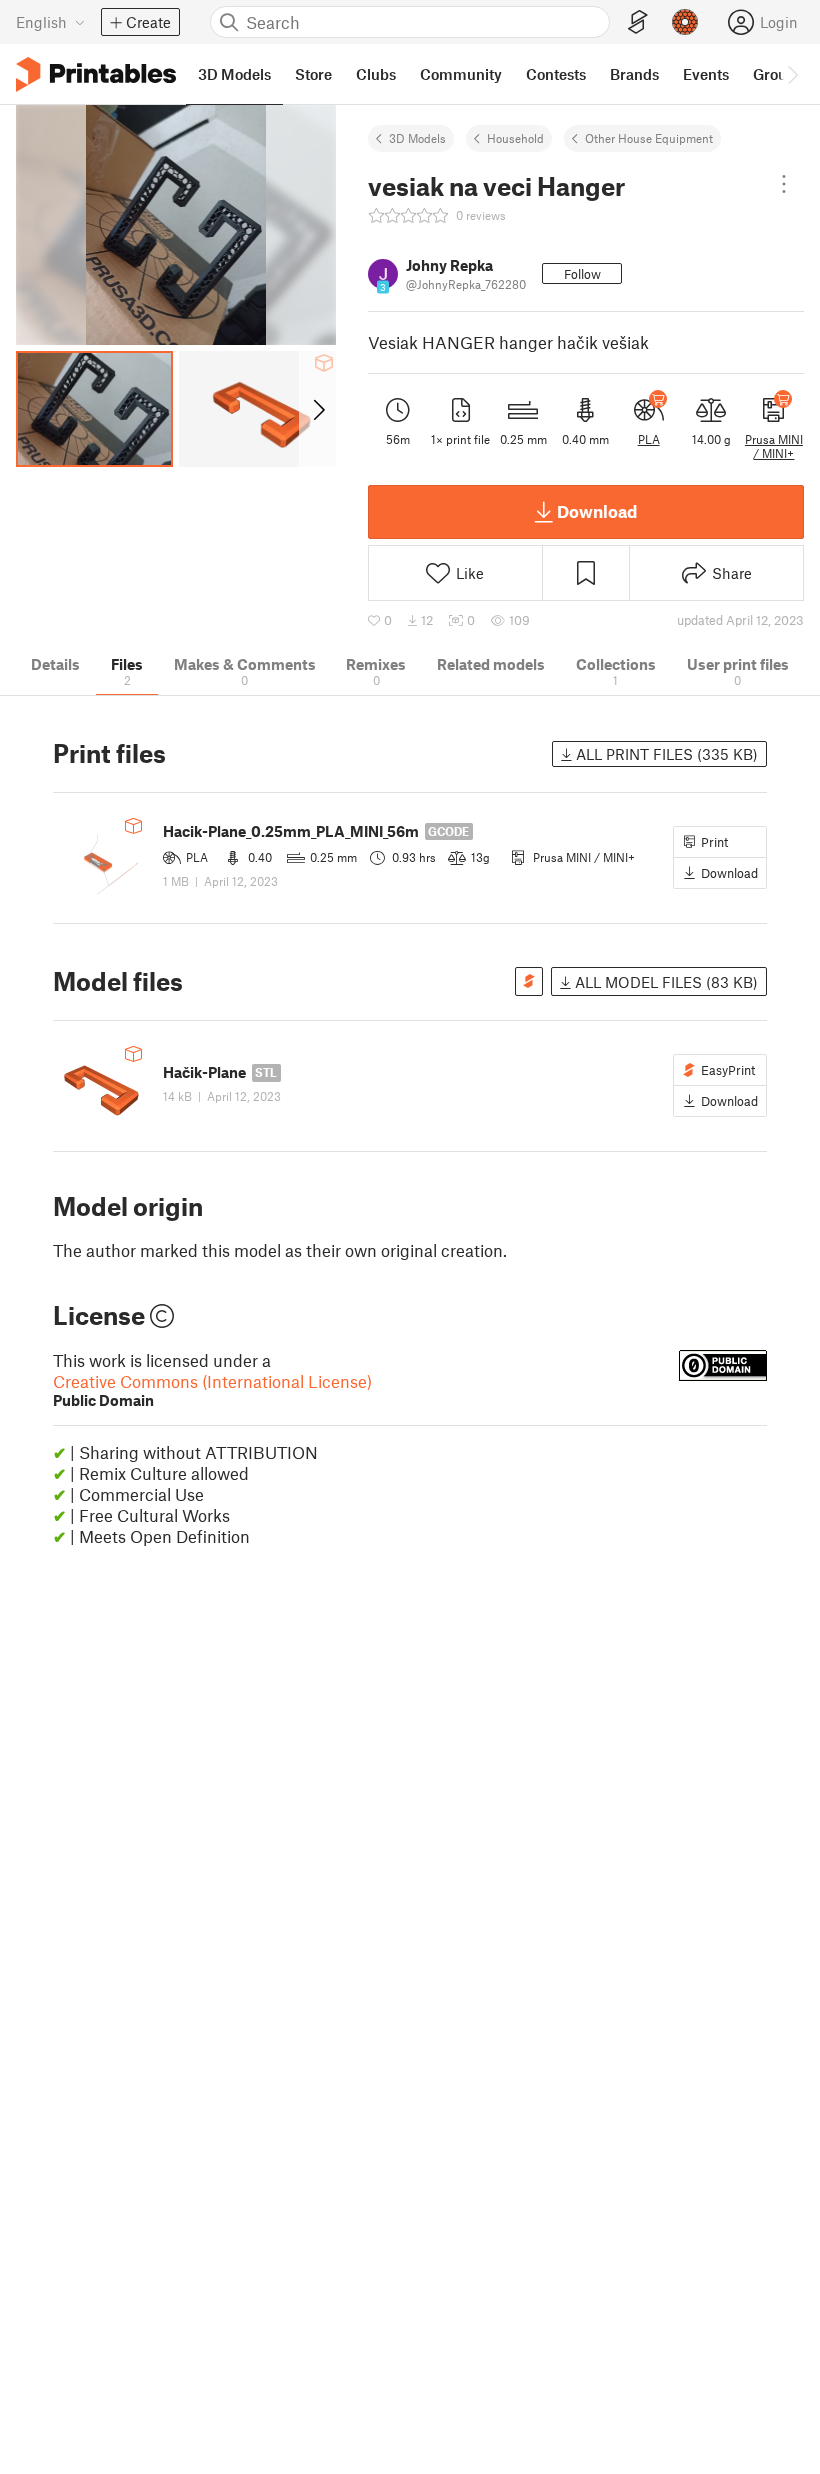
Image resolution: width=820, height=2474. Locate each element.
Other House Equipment (649, 138)
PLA (649, 439)
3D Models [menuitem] (234, 74)
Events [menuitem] (706, 74)
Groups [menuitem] (778, 74)
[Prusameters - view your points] (685, 22)
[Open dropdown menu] (784, 184)
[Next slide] (317, 409)
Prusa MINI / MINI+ (774, 446)
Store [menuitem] (313, 74)
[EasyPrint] (638, 22)
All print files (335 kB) (665, 754)
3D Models (417, 138)
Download (597, 511)
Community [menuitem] (461, 74)
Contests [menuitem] (556, 74)
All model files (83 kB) (664, 982)
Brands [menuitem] (634, 74)
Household (515, 138)
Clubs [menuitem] (376, 74)
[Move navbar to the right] (792, 74)
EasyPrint (728, 1070)
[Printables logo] (96, 74)
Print (714, 842)
